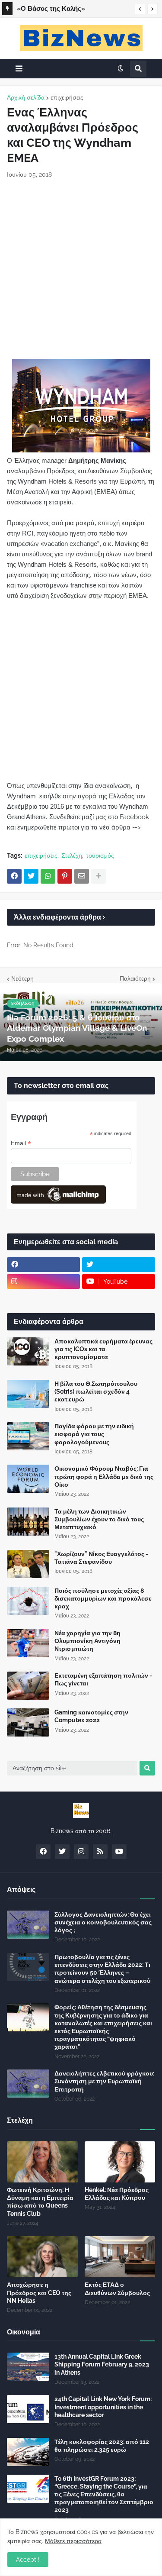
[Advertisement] (81, 269)
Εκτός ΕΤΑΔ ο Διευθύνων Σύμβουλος (117, 2289)
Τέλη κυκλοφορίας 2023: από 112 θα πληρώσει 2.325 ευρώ (102, 2446)
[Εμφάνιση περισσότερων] (98, 876)
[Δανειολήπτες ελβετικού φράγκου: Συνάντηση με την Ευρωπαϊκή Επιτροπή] (28, 2084)
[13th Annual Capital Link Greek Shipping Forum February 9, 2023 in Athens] (28, 2367)
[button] (140, 9)
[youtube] (119, 1852)
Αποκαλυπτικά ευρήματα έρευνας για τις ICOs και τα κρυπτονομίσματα (103, 1349)
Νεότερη (22, 978)
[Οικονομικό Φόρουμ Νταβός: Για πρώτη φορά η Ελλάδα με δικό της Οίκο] (28, 1479)
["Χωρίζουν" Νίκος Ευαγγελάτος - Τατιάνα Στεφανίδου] (28, 1564)
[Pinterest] (65, 876)
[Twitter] (31, 876)
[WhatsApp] (48, 876)
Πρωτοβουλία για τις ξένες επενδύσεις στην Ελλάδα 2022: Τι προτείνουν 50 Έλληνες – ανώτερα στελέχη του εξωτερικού (102, 1969)
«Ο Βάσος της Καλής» (51, 9)
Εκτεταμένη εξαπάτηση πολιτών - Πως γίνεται (103, 1679)
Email (21, 1143)
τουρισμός (100, 855)
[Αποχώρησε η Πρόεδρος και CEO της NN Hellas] (42, 2257)
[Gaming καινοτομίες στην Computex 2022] (28, 1722)
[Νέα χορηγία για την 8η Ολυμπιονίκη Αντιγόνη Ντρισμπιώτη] (28, 1643)
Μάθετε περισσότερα (73, 2541)
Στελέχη (72, 855)
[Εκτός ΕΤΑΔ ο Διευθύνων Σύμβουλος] (120, 2257)
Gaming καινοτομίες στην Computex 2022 (91, 1716)
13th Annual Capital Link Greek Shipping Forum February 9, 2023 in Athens (102, 2364)
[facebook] (43, 1265)
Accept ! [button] (28, 2560)
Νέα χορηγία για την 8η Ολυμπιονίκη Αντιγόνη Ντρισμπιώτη (87, 1641)
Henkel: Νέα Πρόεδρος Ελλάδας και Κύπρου (117, 2194)
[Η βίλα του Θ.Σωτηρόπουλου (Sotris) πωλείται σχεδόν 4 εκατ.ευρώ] (28, 1394)
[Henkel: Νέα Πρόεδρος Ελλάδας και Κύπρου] (120, 2162)
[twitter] (119, 1265)
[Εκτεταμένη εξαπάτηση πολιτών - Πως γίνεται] (28, 1686)
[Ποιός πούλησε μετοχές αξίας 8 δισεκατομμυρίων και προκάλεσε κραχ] (28, 1601)
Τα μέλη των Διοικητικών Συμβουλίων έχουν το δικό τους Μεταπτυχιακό (99, 1519)
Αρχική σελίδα (26, 97)
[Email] (82, 876)
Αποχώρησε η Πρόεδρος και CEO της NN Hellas (39, 2292)
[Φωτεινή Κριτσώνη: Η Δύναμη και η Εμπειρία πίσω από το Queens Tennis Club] (42, 2162)
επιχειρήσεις (67, 97)
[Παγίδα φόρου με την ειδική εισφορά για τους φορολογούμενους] (28, 1436)
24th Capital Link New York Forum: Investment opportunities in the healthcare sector (103, 2407)
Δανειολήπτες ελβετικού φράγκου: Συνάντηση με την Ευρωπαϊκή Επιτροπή (104, 2081)
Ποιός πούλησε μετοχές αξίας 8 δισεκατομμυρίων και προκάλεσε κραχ (103, 1598)
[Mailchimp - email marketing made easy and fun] (58, 1201)
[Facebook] (14, 876)
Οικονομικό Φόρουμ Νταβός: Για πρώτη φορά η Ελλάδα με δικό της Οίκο (104, 1476)
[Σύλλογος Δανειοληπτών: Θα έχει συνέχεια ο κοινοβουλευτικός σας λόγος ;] (28, 1925)
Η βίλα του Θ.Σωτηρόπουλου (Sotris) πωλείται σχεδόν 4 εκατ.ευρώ (96, 1391)
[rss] (100, 1852)
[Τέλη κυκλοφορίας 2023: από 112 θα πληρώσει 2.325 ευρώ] (28, 2452)
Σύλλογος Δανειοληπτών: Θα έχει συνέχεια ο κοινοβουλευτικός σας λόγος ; (103, 1922)
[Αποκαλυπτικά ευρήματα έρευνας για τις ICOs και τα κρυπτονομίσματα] (28, 1351)
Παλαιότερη (135, 978)
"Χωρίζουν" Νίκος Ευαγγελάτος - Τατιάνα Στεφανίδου (101, 1558)
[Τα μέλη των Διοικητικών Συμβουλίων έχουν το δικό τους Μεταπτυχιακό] (28, 1522)
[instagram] (43, 1282)
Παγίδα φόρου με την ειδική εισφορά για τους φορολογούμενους (94, 1434)
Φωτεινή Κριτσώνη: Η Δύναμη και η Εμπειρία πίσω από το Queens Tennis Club (40, 2202)
